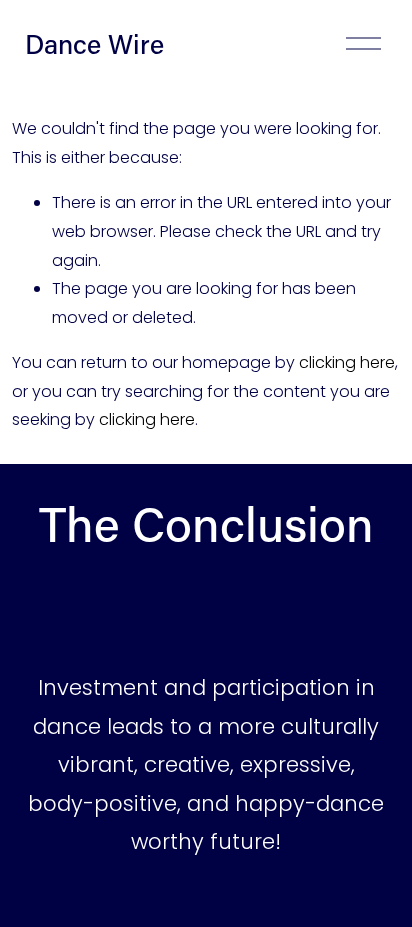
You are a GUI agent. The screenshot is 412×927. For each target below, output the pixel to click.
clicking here (347, 362)
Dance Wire (94, 43)
